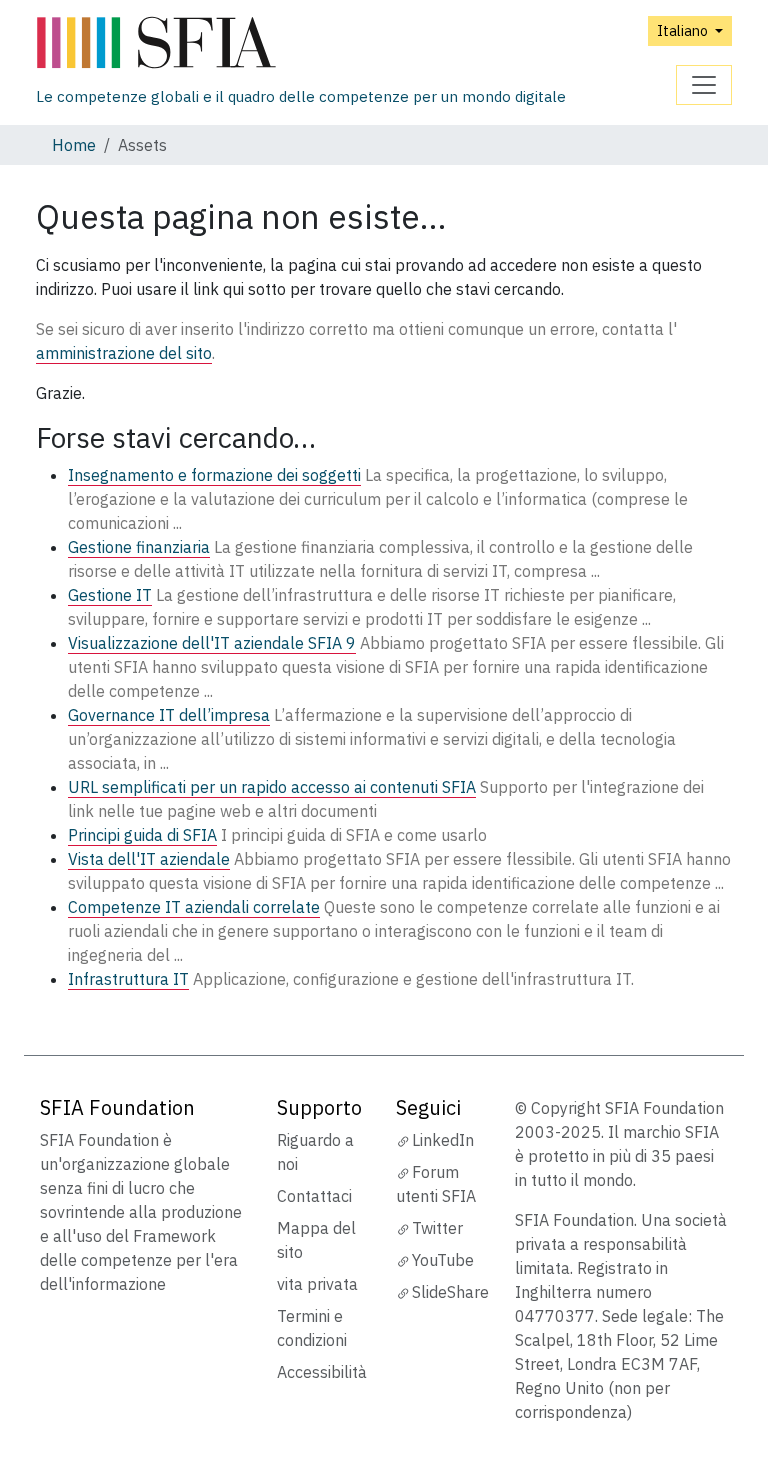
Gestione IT (110, 595)
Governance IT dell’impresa (169, 715)
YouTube (443, 1260)
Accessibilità (322, 1372)
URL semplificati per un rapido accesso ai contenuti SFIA (272, 787)
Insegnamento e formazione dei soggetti (214, 475)
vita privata (317, 1284)
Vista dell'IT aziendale (149, 859)
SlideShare (450, 1292)
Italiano (684, 30)
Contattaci (314, 1196)
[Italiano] (301, 43)
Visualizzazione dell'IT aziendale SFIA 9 (212, 643)
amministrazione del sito (124, 353)
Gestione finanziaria (139, 547)
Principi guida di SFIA (142, 835)
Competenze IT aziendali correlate (194, 907)
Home (74, 145)
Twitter (437, 1228)
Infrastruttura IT (128, 979)
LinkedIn (443, 1140)
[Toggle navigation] (704, 85)
